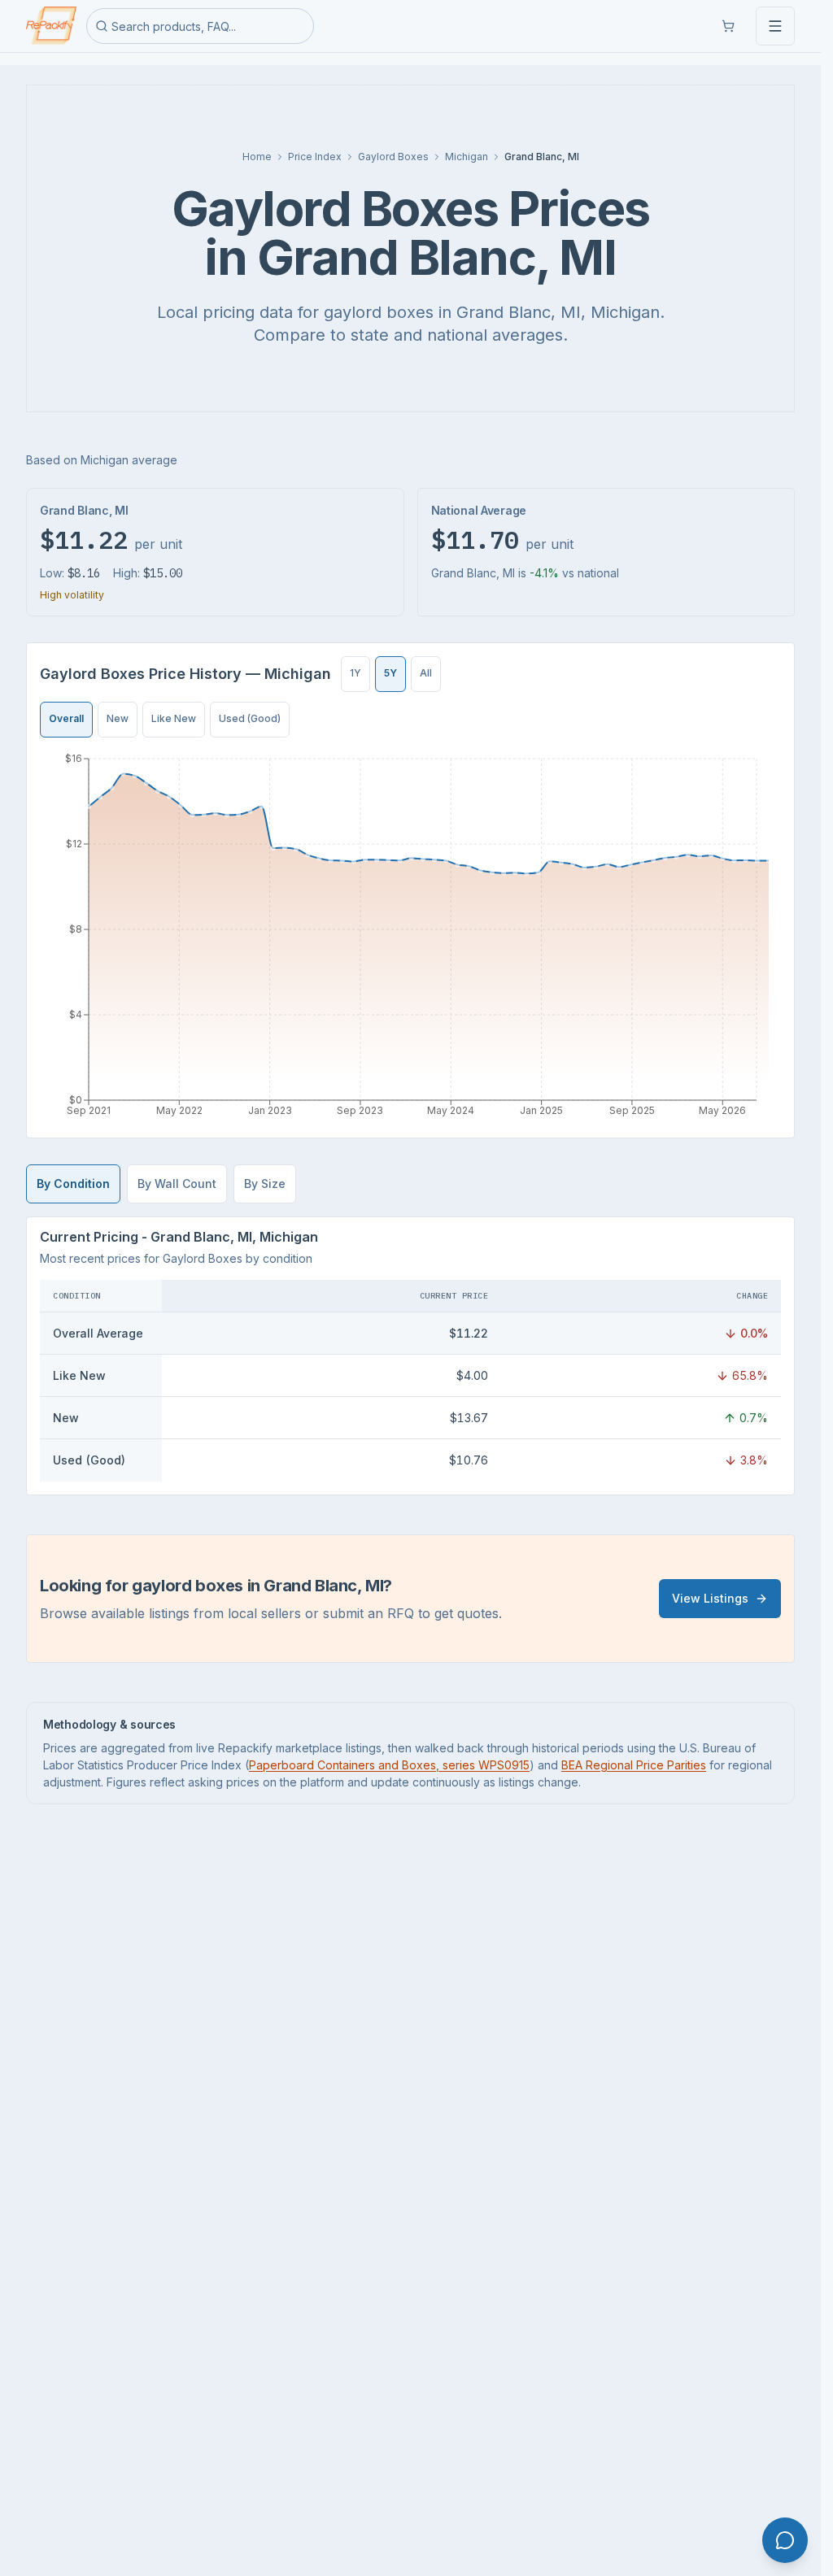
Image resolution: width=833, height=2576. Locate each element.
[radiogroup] (391, 674)
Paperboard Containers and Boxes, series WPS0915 (389, 1765)
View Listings (710, 1598)
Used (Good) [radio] (250, 718)
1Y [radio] (355, 673)
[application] (410, 938)
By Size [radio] (265, 1184)
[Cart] (728, 26)
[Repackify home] (51, 26)
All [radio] (426, 673)
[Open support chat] (785, 2540)
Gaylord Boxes (393, 157)
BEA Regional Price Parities (634, 1765)
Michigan (467, 157)
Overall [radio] (66, 718)
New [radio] (118, 718)
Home (257, 157)
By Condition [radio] (73, 1184)
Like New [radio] (174, 718)
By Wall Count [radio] (177, 1184)
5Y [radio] (390, 673)
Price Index (315, 157)
